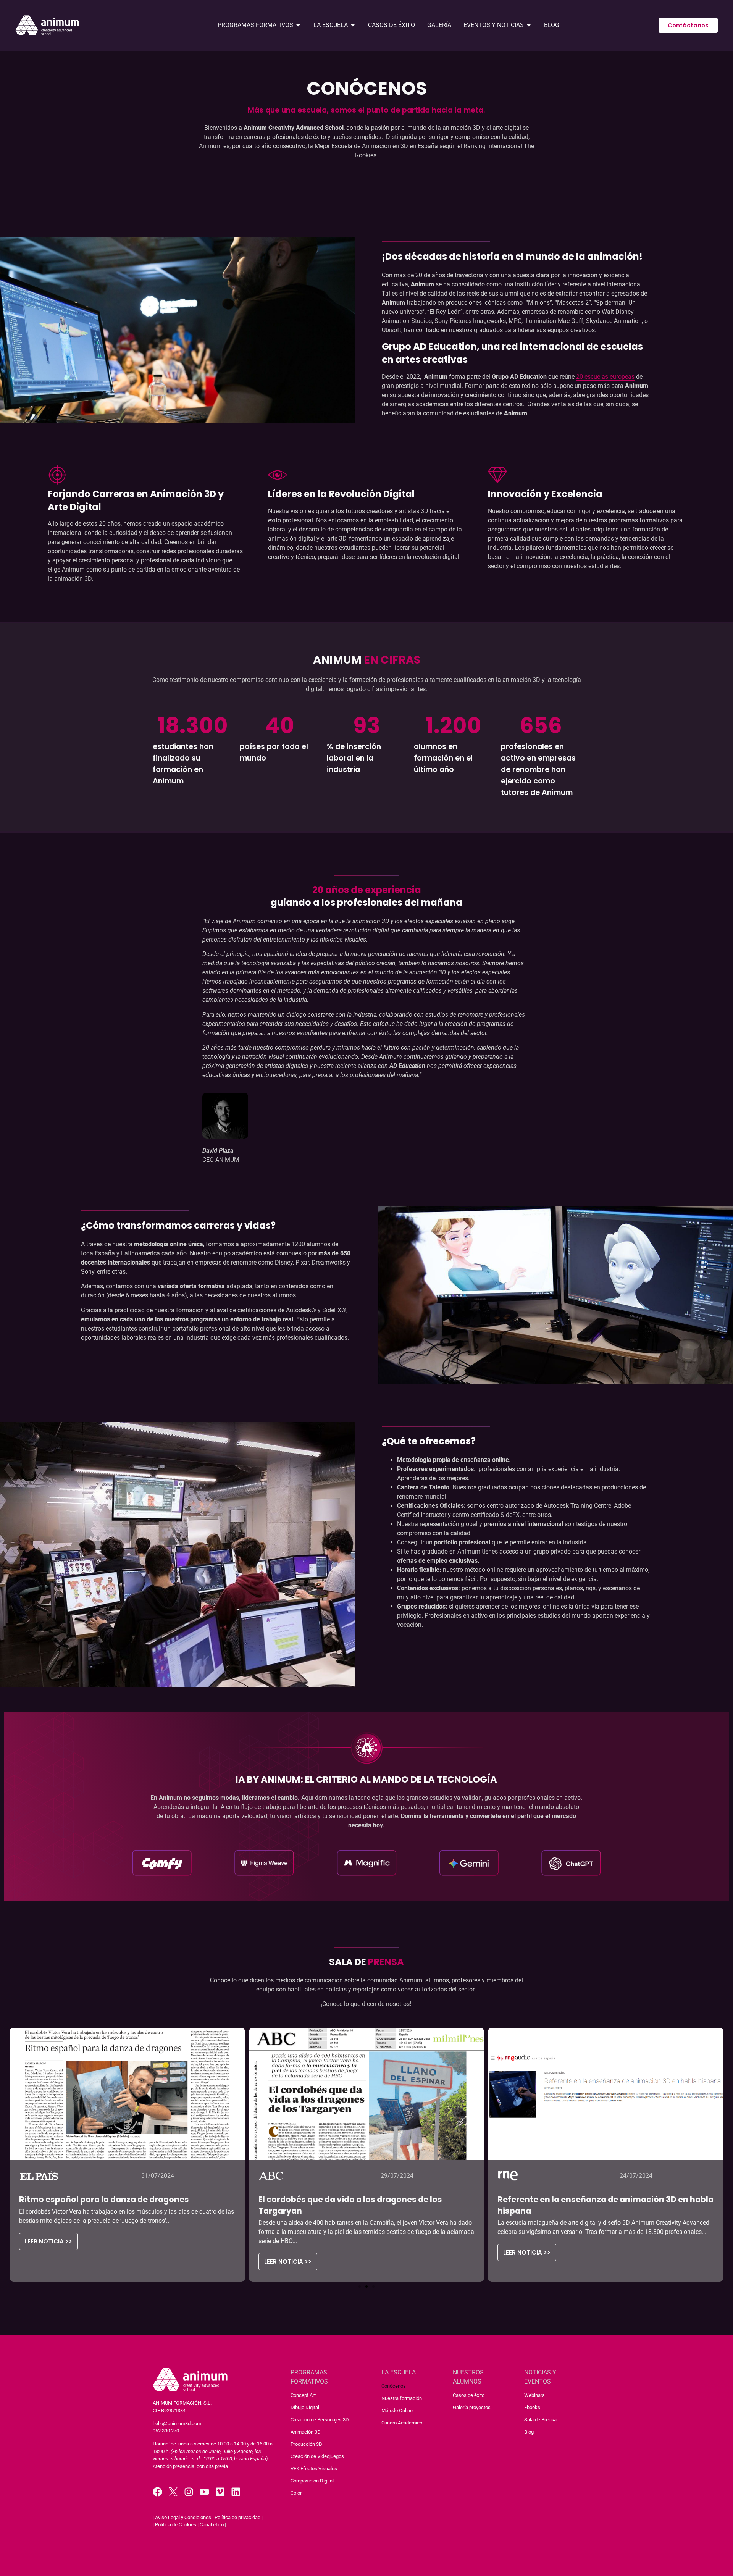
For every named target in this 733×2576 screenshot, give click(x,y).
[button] (360, 2287)
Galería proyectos (472, 2407)
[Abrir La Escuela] (353, 25)
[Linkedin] (236, 2492)
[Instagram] (189, 2492)
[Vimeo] (220, 2492)
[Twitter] (173, 2492)
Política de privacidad (237, 2517)
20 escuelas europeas (605, 377)
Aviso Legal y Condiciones (183, 2517)
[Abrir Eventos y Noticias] (529, 25)
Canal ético (212, 2525)
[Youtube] (204, 2492)
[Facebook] (157, 2492)
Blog (529, 2432)
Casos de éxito (469, 2395)
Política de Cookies (176, 2525)
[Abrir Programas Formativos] (298, 25)
